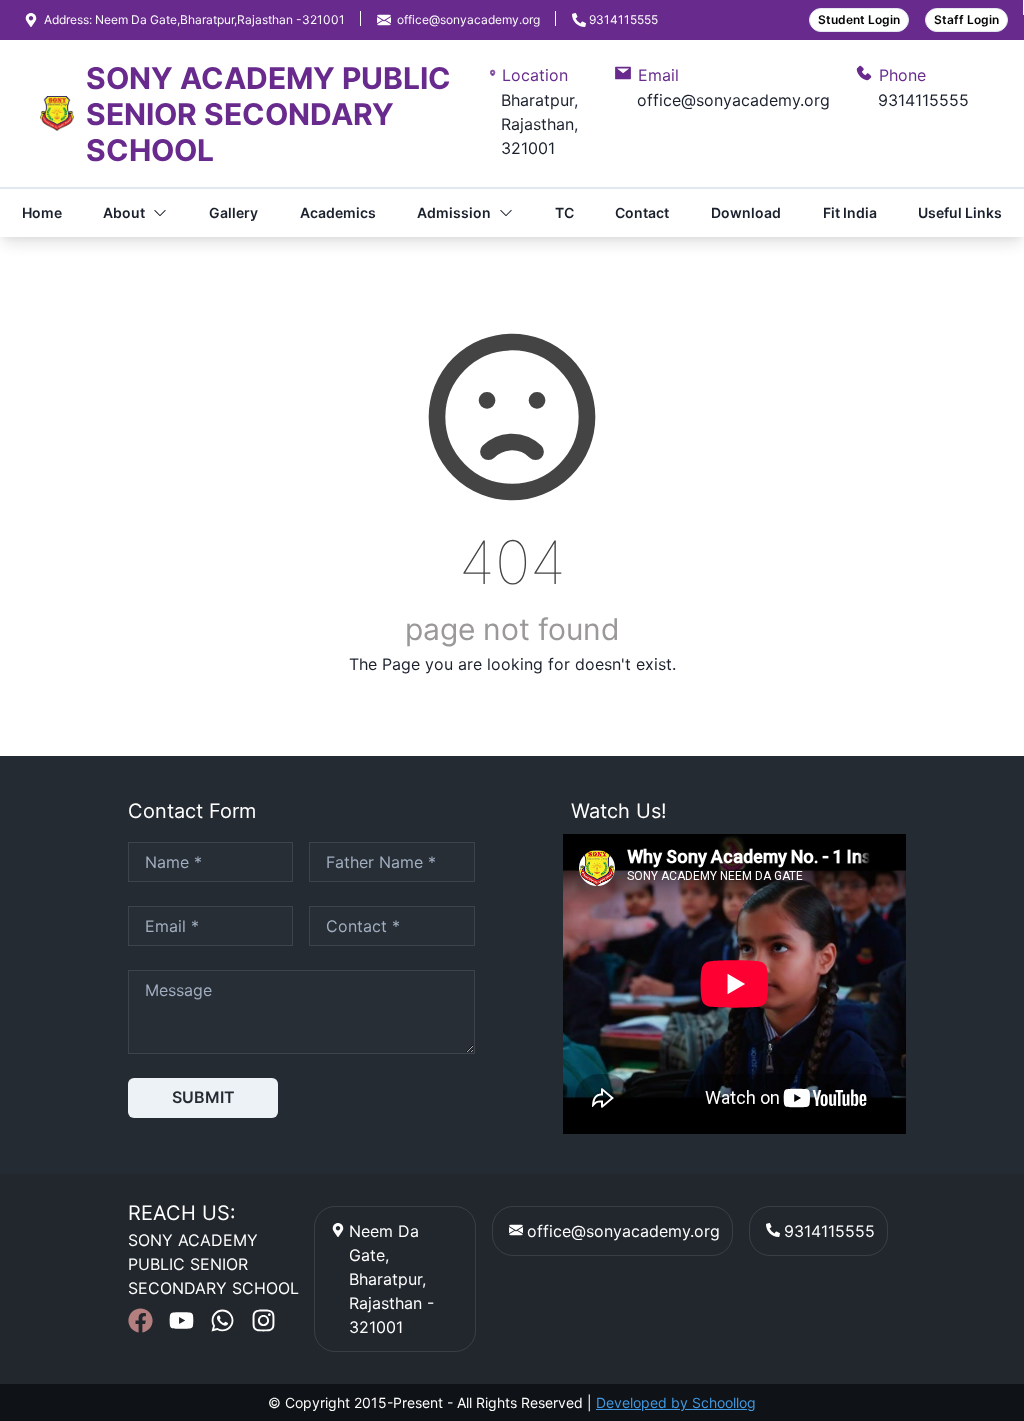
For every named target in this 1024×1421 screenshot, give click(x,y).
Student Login (859, 19)
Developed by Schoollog (676, 1402)
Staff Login (966, 19)
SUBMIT (203, 1097)
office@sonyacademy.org (623, 1231)
